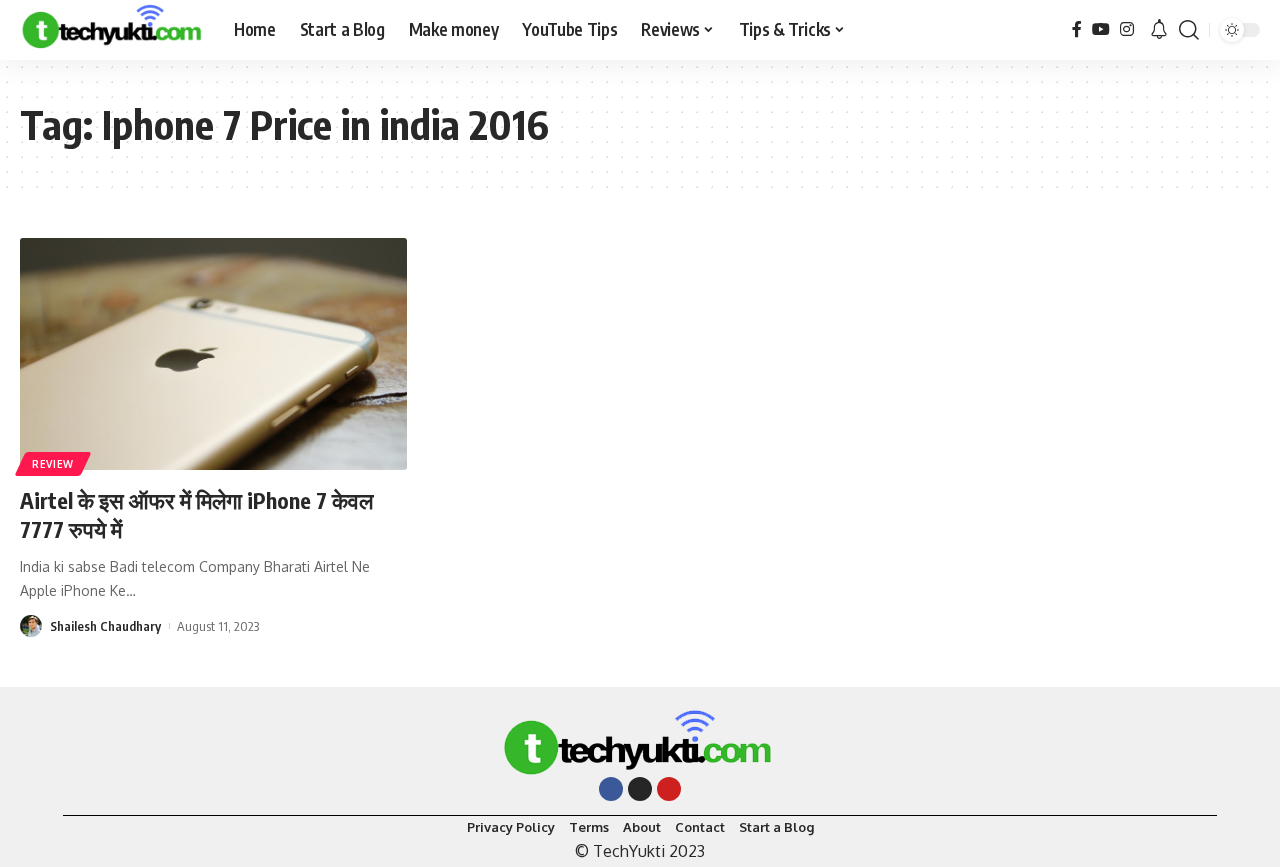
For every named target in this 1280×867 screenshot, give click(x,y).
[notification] (1159, 30)
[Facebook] (1077, 29)
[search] (1189, 30)
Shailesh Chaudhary (105, 626)
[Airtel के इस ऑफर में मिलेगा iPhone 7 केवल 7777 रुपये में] (213, 354)
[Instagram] (1127, 29)
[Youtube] (669, 789)
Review (53, 464)
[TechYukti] (111, 30)
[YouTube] (1101, 29)
